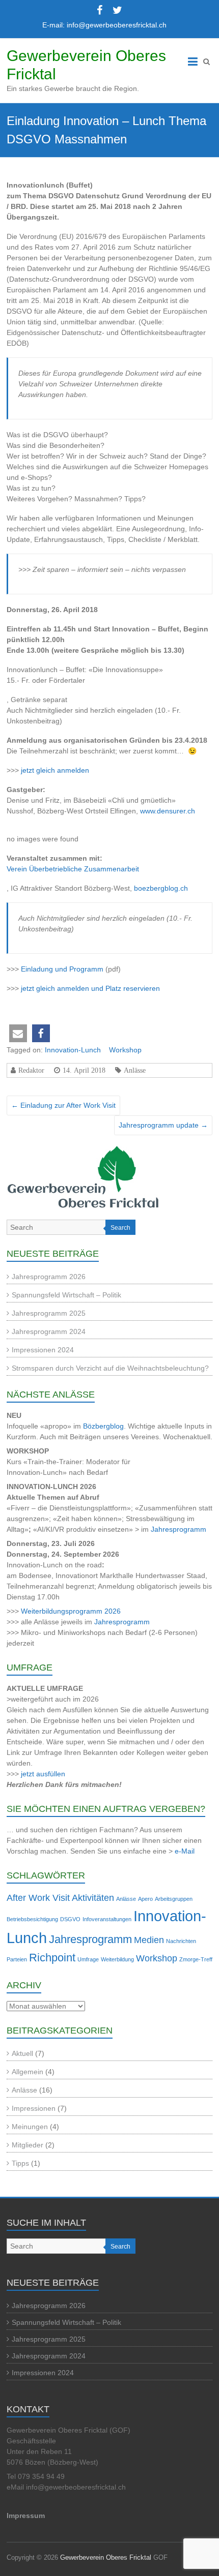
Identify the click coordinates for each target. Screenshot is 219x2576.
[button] (18, 1033)
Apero (145, 1899)
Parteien (17, 1959)
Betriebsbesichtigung (32, 1919)
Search (120, 1228)
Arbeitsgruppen (174, 1899)
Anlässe (135, 1070)
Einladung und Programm (62, 969)
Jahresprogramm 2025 (49, 1313)
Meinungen (30, 2127)
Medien (149, 1940)
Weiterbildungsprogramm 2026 (71, 1611)
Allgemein (28, 2072)
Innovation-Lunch (73, 1050)
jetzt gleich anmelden (55, 770)
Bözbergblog (103, 1426)
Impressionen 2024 (43, 1350)
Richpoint (52, 1958)
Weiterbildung (117, 1959)
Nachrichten (181, 1941)
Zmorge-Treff (196, 1959)
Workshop (125, 1050)
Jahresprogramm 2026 (49, 1277)
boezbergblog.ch (161, 888)
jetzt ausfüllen (43, 1774)
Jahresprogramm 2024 (49, 1331)
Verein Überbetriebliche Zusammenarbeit (73, 869)
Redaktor (31, 1070)
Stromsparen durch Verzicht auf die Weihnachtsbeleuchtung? (110, 1368)
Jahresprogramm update (163, 1125)
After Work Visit (38, 1898)
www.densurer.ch (168, 811)
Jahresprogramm (179, 1529)
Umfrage (88, 1959)
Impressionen (34, 2108)
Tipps (20, 2163)
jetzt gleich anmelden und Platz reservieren (90, 988)
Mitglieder (28, 2145)
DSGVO (70, 1919)
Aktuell (22, 2053)
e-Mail (185, 1851)
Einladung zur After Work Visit (63, 1105)
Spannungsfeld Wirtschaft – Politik (66, 1295)
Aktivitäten (93, 1898)
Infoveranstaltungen (107, 1919)
